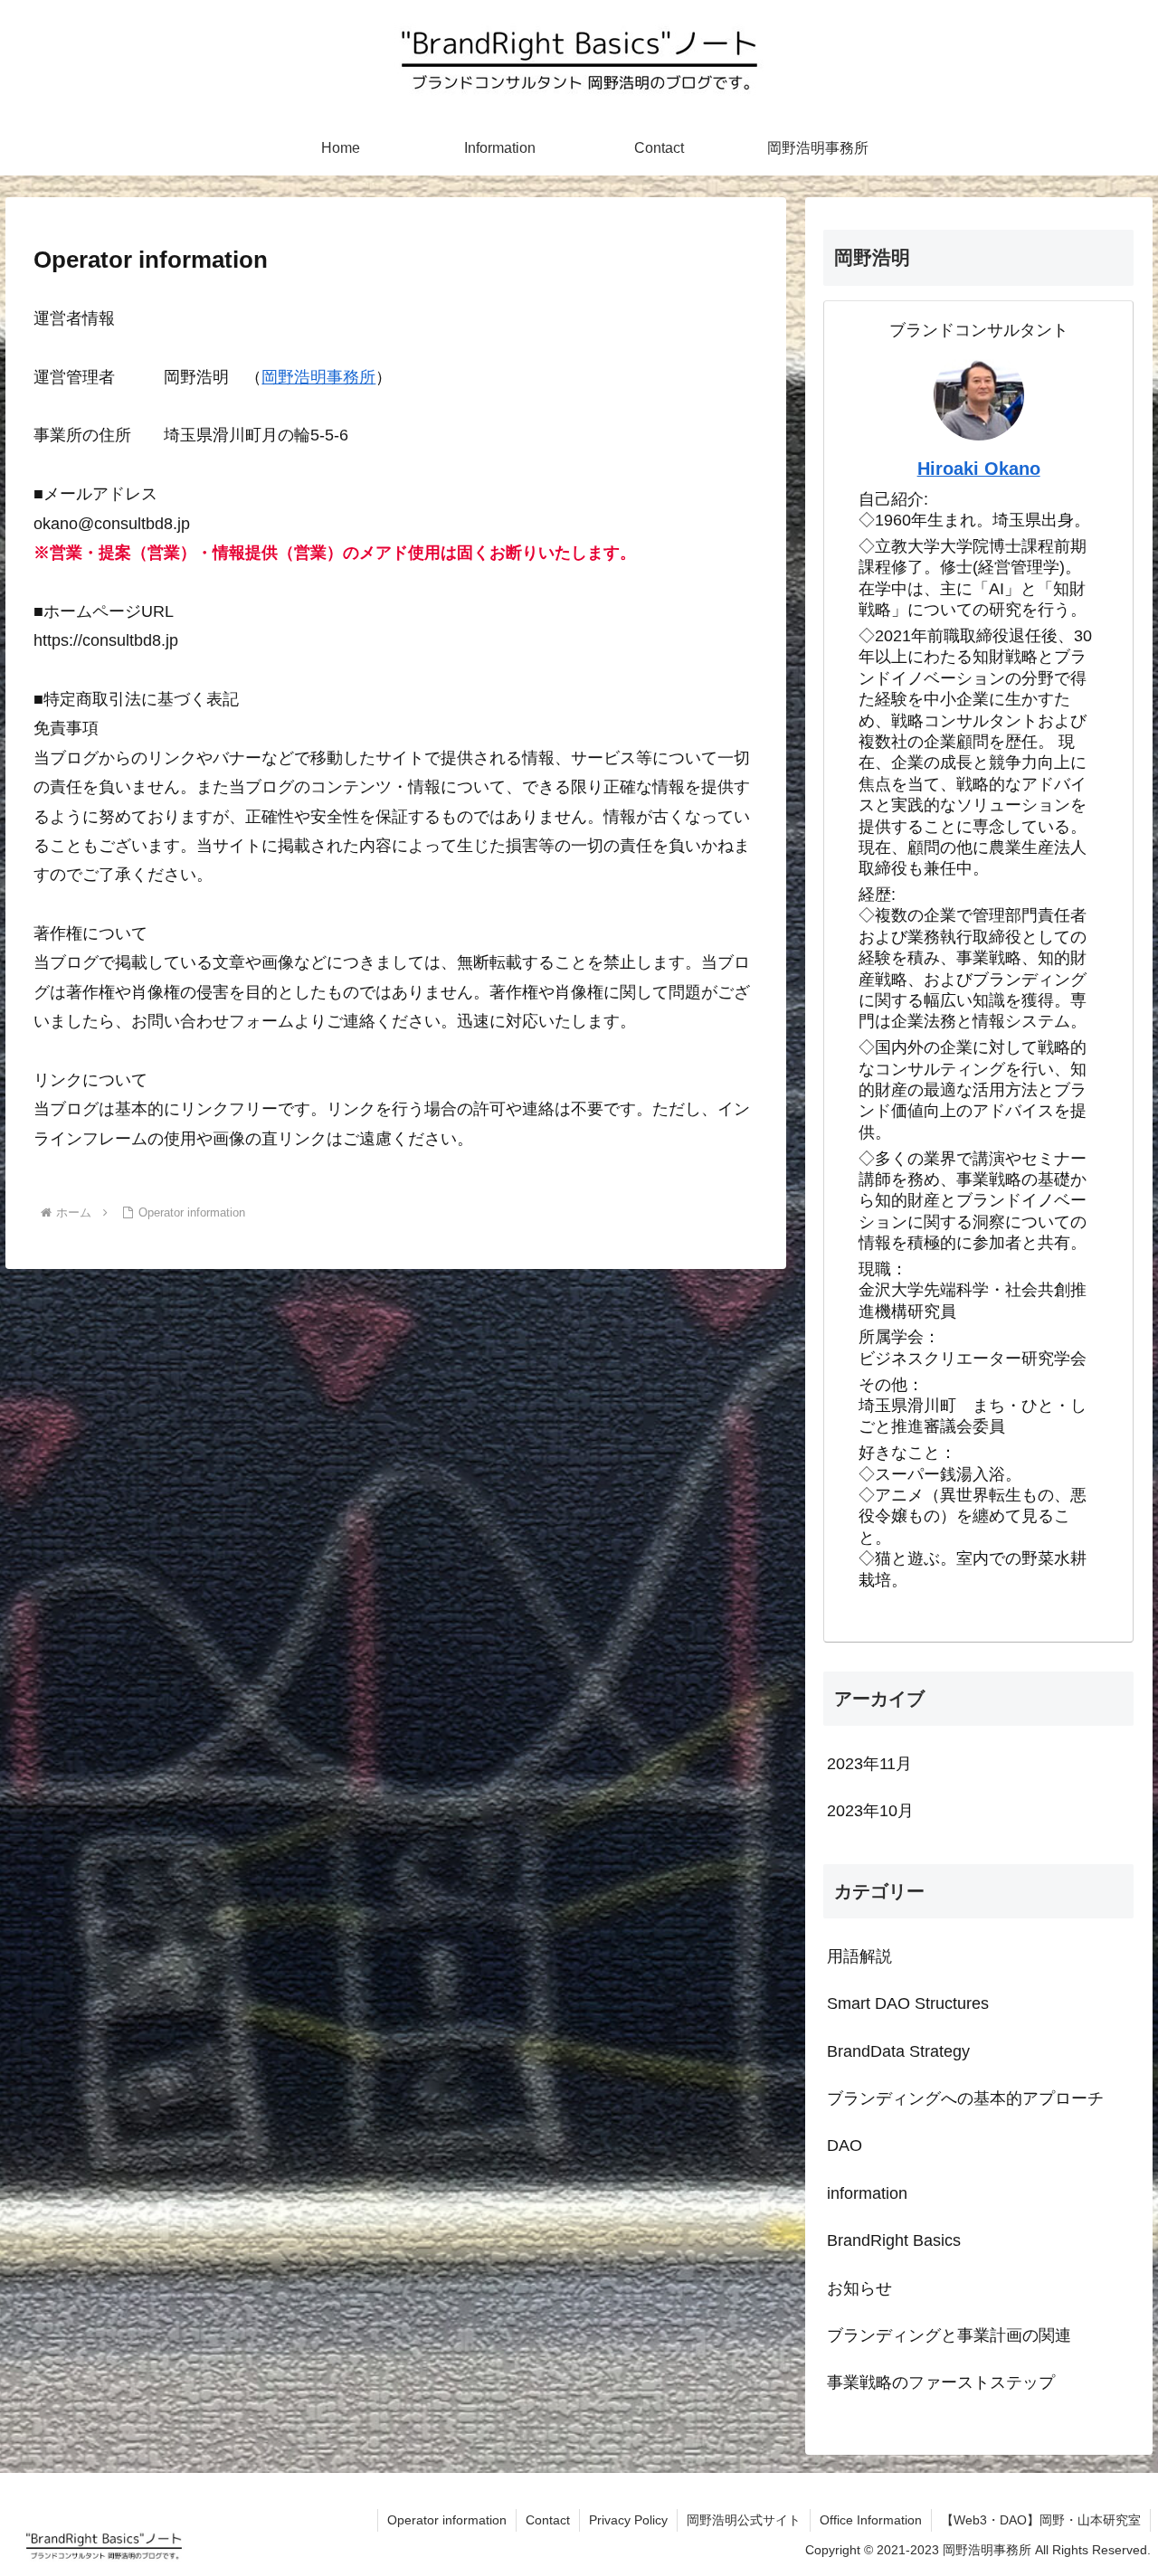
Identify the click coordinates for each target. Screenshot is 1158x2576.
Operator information (447, 2520)
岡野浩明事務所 (318, 377)
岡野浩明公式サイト (744, 2520)
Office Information (871, 2520)
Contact (548, 2520)
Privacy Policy (628, 2520)
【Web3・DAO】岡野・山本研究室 (1041, 2520)
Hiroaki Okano (979, 469)
